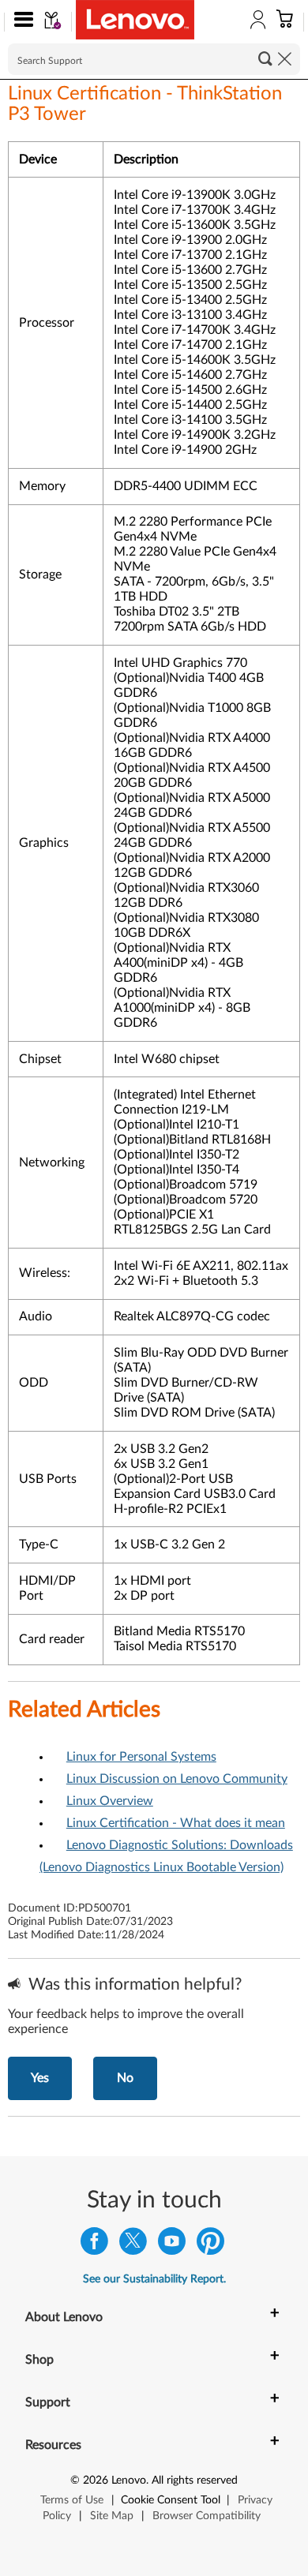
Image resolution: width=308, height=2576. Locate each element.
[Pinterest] (210, 2245)
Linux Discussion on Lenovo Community (177, 1779)
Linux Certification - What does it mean (176, 1823)
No (125, 2078)
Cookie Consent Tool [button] (171, 2500)
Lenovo (129, 2481)
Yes (40, 2078)
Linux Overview (110, 1801)
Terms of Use (72, 2500)
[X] (133, 2245)
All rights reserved (195, 2481)
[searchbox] (154, 59)
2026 (96, 2481)
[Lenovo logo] (135, 20)
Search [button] (265, 58)
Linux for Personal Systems (141, 1757)
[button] (20, 22)
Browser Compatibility (207, 2516)
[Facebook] (94, 2245)
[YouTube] (172, 2245)
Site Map (112, 2516)
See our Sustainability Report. (154, 2279)
